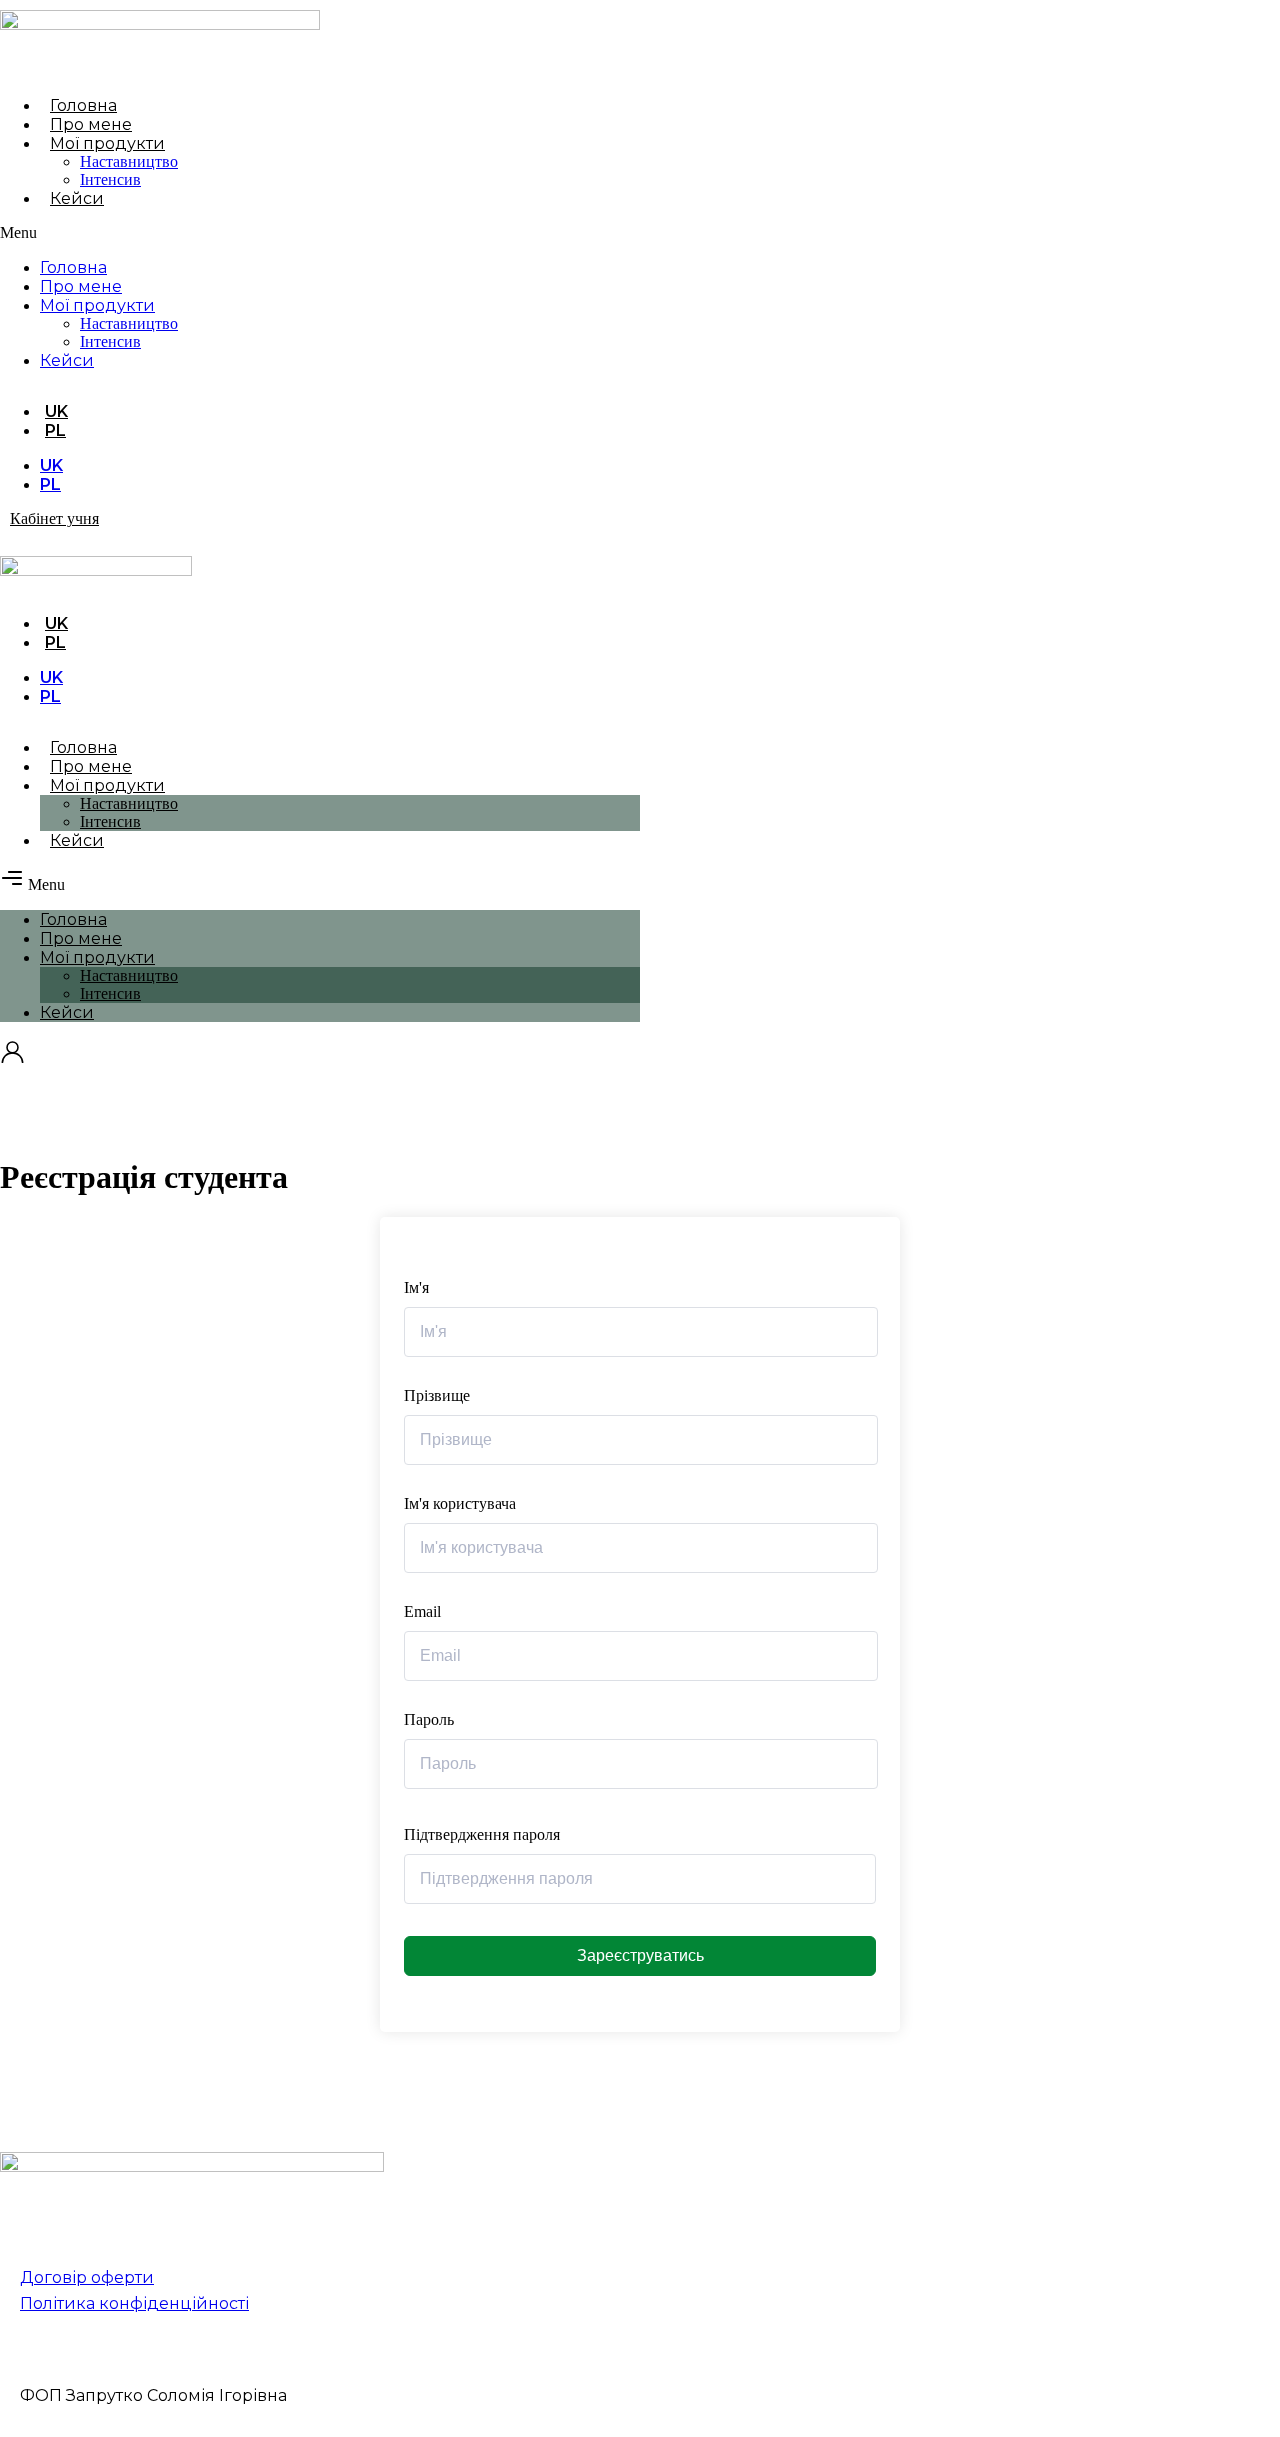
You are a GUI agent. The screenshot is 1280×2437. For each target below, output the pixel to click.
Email (422, 1611)
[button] (256, 233)
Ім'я (416, 1287)
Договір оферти (87, 2277)
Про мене (91, 124)
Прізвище (437, 1395)
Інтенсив (110, 179)
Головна (83, 105)
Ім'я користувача (460, 1503)
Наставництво (129, 161)
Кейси (77, 198)
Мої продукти (107, 143)
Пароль (429, 1719)
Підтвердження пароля (482, 1834)
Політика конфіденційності (134, 2303)
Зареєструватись (640, 1955)
